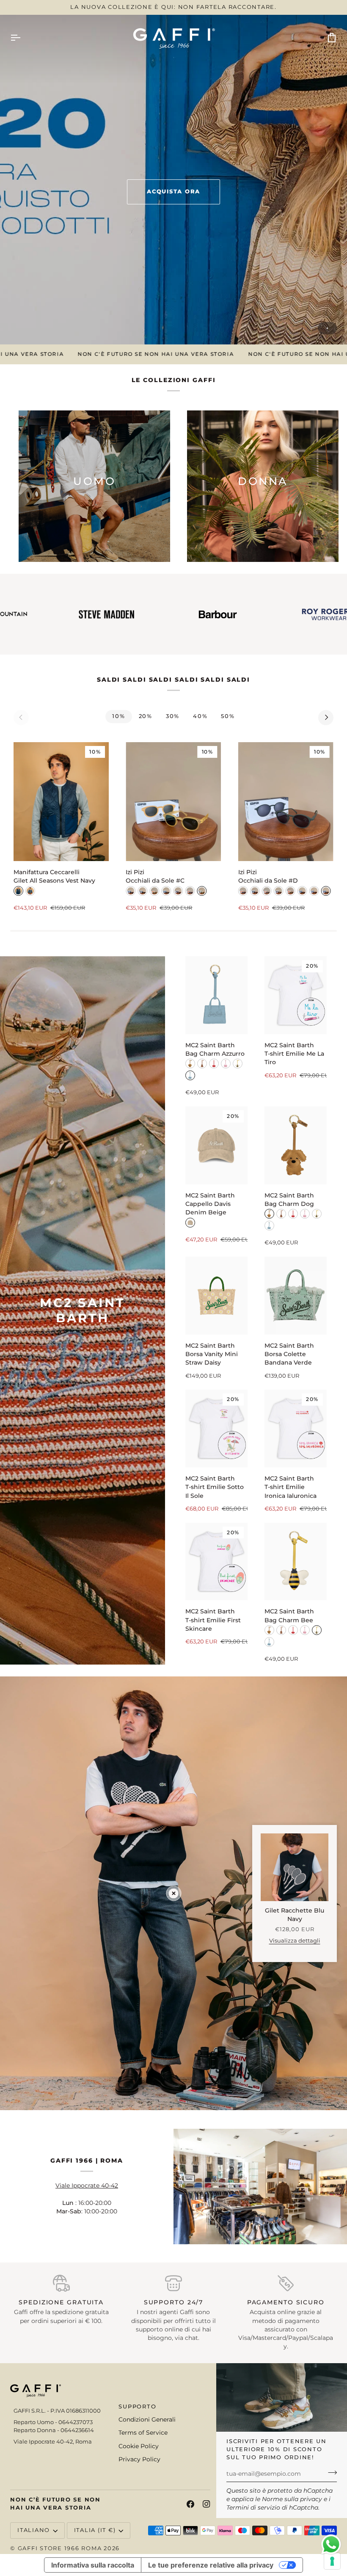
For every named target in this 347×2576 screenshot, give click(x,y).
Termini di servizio (253, 2507)
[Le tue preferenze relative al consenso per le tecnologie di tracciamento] (332, 2561)
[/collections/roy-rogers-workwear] (237, 614)
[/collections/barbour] (126, 614)
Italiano (34, 2530)
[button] (58, 2405)
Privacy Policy (139, 2459)
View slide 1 (327, 328)
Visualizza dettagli (295, 1941)
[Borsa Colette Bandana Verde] (296, 1296)
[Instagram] (207, 2504)
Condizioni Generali (147, 2419)
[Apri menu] (23, 38)
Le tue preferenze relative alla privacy (211, 2565)
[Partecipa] (330, 2473)
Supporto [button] (137, 2407)
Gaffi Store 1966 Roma (60, 2548)
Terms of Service (143, 2433)
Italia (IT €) (95, 2530)
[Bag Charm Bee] (296, 1562)
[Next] (326, 718)
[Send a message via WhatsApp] (331, 2544)
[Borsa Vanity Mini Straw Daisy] (216, 1296)
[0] (174, 1893)
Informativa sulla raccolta (93, 2565)
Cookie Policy (139, 2446)
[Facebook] (190, 2504)
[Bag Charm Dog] (296, 1145)
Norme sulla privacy (292, 2499)
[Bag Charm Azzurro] (216, 995)
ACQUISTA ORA (173, 191)
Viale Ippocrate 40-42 (87, 2185)
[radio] (18, 891)
